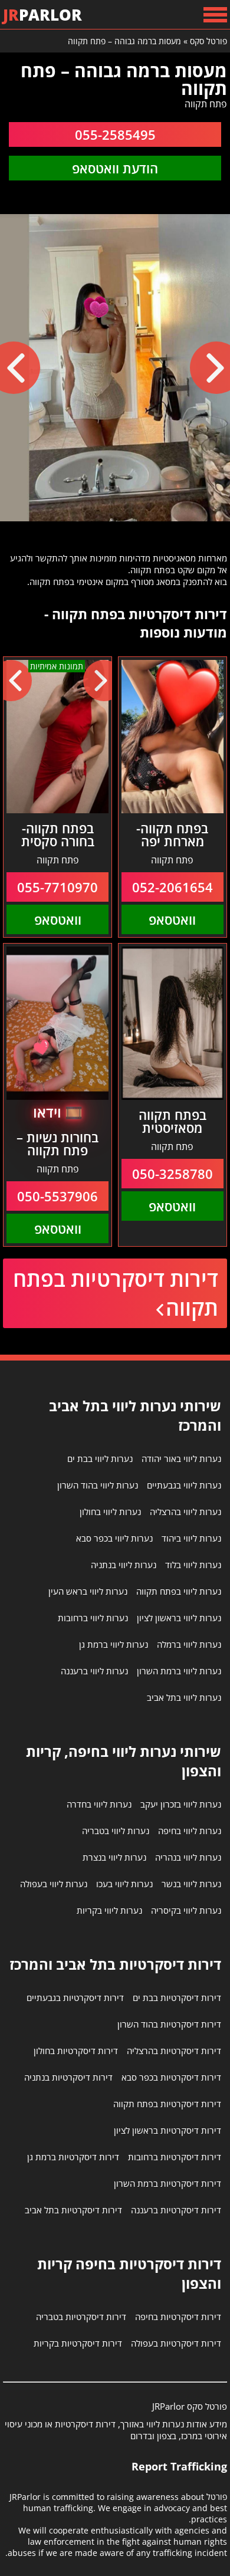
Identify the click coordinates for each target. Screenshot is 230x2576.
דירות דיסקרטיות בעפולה (176, 2343)
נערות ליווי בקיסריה (186, 1910)
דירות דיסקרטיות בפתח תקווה (116, 1293)
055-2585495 (115, 134)
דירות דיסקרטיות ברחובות (175, 2157)
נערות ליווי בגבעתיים (184, 1485)
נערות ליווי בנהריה (188, 1857)
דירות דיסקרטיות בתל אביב (73, 2210)
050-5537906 (57, 1196)
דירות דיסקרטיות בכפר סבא (171, 2077)
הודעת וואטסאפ (115, 168)
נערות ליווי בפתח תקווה (179, 1591)
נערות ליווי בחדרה (99, 1804)
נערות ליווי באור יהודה (181, 1458)
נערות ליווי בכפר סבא (114, 1538)
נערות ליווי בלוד (193, 1565)
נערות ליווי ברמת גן (114, 1644)
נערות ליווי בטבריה (116, 1831)
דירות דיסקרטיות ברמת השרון (167, 2183)
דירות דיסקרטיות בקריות (78, 2343)
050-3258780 (172, 1174)
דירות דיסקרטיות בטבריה (81, 2317)
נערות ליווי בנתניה (124, 1565)
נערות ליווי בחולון (110, 1512)
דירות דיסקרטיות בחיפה (178, 2317)
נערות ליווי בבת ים (100, 1458)
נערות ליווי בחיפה (190, 1831)
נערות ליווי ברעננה (94, 1671)
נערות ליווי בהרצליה (185, 1512)
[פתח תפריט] (215, 14)
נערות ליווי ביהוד (191, 1538)
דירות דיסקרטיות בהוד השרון (169, 2024)
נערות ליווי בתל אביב (184, 1697)
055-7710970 (57, 887)
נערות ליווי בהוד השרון (98, 1485)
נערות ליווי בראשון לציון (179, 1618)
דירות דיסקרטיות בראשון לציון (167, 2130)
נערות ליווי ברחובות (93, 1618)
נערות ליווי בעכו (124, 1884)
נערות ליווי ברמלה (189, 1644)
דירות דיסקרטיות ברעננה (176, 2210)
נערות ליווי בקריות (109, 1910)
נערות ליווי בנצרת (114, 1857)
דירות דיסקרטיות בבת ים (177, 1997)
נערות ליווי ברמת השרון (179, 1671)
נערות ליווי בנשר (191, 1884)
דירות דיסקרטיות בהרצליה (174, 2051)
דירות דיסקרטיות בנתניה (68, 2077)
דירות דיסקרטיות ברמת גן (73, 2157)
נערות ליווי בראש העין (88, 1591)
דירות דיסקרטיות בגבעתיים (75, 1997)
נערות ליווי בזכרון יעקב (181, 1804)
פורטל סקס (208, 41)
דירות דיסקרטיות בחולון (76, 2051)
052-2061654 (172, 887)
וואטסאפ (172, 919)
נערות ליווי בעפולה (54, 1884)
